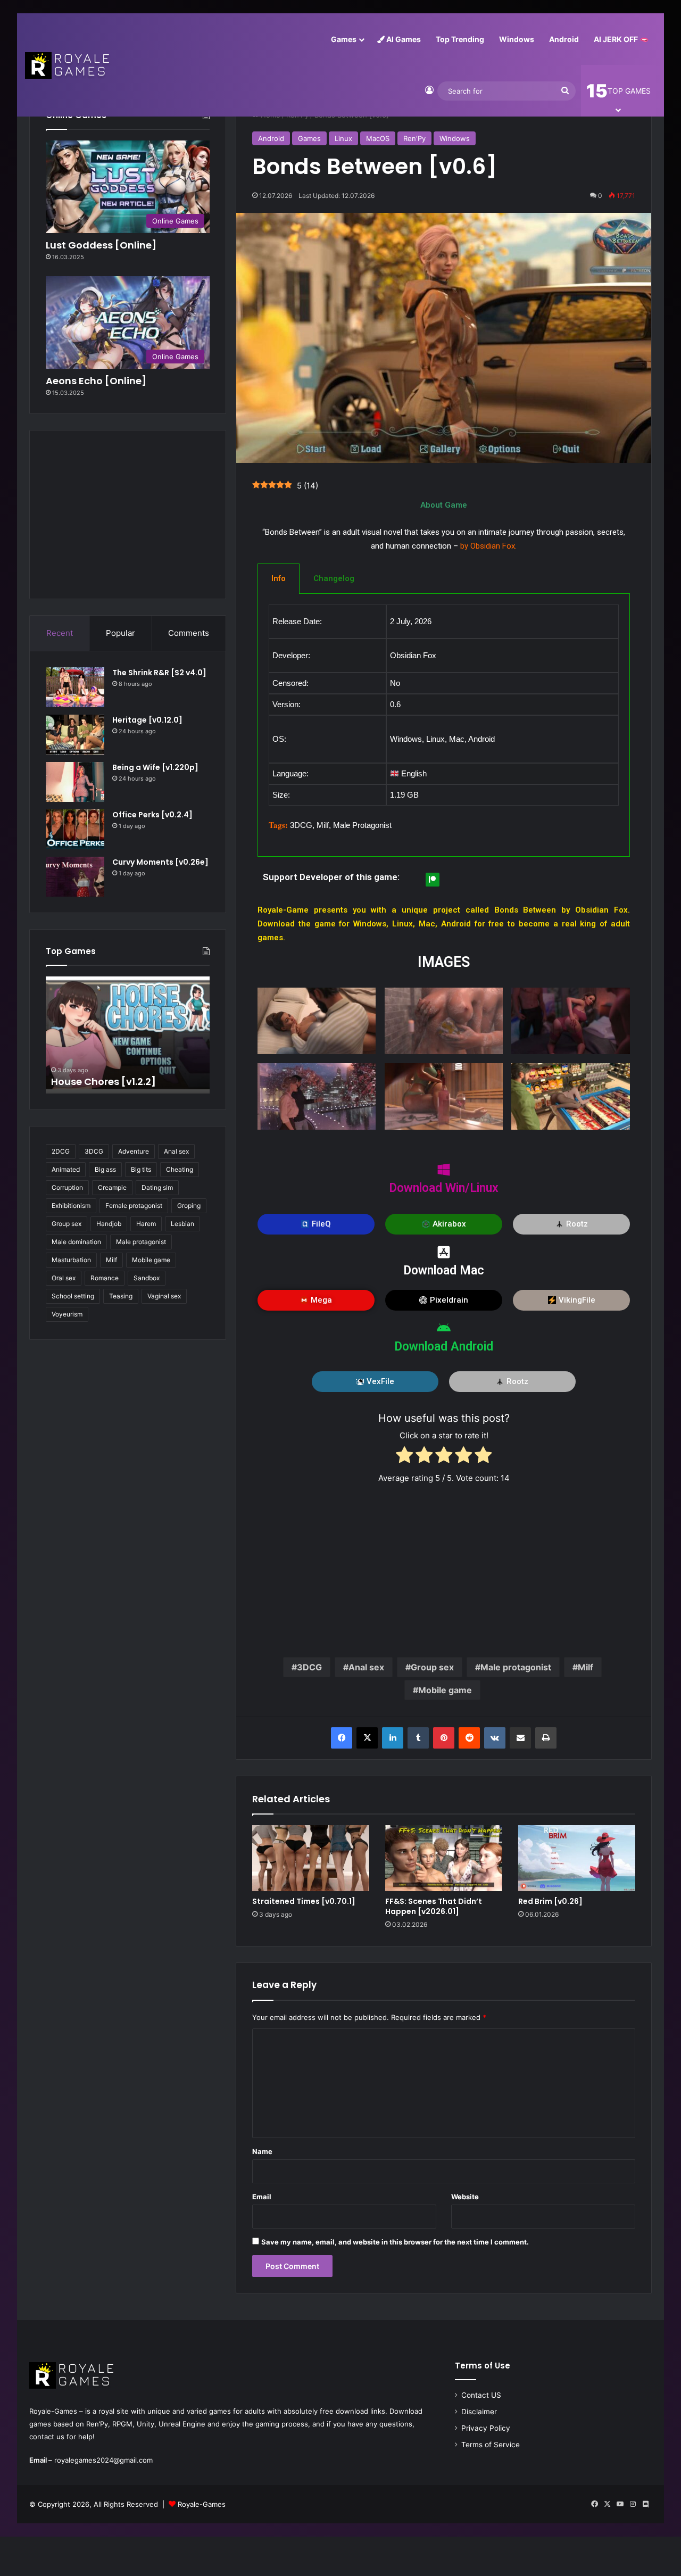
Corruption (67, 1187)
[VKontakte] (495, 1738)
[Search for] (565, 91)
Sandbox (147, 1278)
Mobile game (445, 1690)
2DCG (61, 1151)
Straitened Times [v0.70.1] (304, 1901)
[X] (367, 1738)
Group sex (432, 1667)
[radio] (405, 1457)
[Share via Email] (520, 1738)
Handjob (109, 1224)
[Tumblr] (418, 1738)
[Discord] (645, 2504)
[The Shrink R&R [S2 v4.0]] (75, 687)
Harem (146, 1224)
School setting (73, 1296)
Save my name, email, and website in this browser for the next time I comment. (395, 2242)
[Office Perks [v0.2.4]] (75, 829)
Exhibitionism (71, 1206)
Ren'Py (414, 138)
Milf (586, 1667)
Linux (343, 138)
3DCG (309, 1667)
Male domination (76, 1242)
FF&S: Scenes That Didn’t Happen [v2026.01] (434, 1906)
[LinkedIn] (393, 1738)
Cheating (180, 1169)
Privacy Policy (486, 2428)
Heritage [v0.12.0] (147, 720)
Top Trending (460, 39)
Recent (60, 633)
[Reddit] (469, 1738)
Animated (66, 1169)
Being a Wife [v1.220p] (155, 767)
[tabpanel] (444, 725)
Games (344, 39)
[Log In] (429, 91)
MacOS (378, 138)
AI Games (403, 39)
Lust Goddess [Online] (101, 245)
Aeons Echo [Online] (96, 381)
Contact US (481, 2395)
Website (465, 2197)
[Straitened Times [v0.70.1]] (311, 1858)
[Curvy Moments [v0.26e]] (75, 877)
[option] (128, 1035)
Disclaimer (479, 2412)
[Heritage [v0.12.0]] (75, 735)
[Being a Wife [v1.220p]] (75, 782)
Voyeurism (67, 1314)
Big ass (105, 1169)
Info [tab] (279, 578)
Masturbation (71, 1260)
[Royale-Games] (68, 65)
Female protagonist (134, 1206)
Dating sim (157, 1187)
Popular (121, 633)
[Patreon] (433, 880)
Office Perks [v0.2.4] (152, 815)
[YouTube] (620, 2504)
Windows (517, 39)
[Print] (546, 1738)
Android (564, 39)
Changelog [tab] (334, 578)
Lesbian (182, 1224)
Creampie (112, 1187)
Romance (105, 1278)
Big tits (141, 1169)
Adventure (134, 1151)
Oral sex (64, 1278)
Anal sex (366, 1667)
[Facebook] (342, 1738)
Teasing (121, 1296)
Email (262, 2197)
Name (262, 2151)
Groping (189, 1206)
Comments (189, 633)
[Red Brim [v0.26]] (577, 1858)
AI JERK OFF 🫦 (621, 39)
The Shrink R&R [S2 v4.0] (159, 673)
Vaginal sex (164, 1296)
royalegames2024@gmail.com (103, 2460)
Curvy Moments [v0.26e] (160, 862)
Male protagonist (516, 1667)
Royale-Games (202, 2504)
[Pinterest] (444, 1738)
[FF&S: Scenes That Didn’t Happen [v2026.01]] (444, 1858)
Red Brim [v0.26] (550, 1901)
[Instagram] (633, 2504)
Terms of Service (491, 2445)
